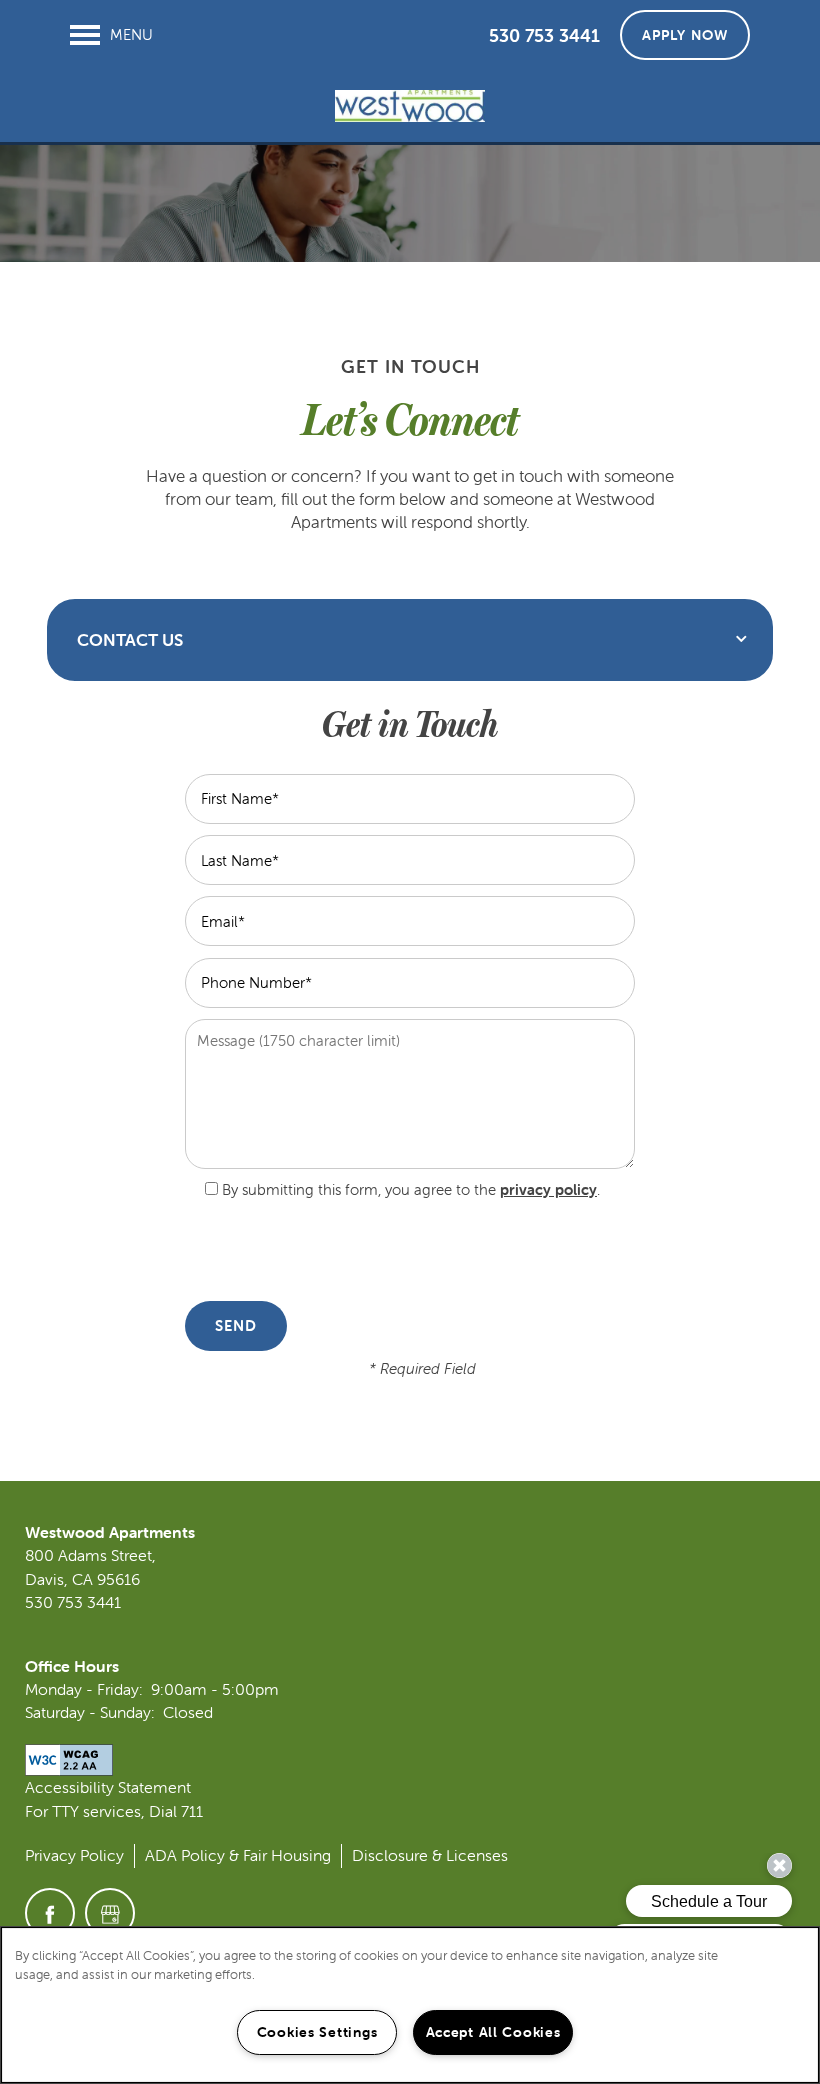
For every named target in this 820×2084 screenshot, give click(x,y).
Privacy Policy (74, 1855)
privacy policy (548, 1189)
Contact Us (130, 640)
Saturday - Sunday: (90, 1712)
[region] (410, 2005)
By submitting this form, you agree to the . (411, 1189)
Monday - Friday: (84, 1689)
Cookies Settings (317, 2032)
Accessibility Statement (108, 1787)
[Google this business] (110, 1913)
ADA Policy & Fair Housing (238, 1855)
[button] (685, 35)
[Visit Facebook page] (50, 1913)
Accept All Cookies (493, 2032)
